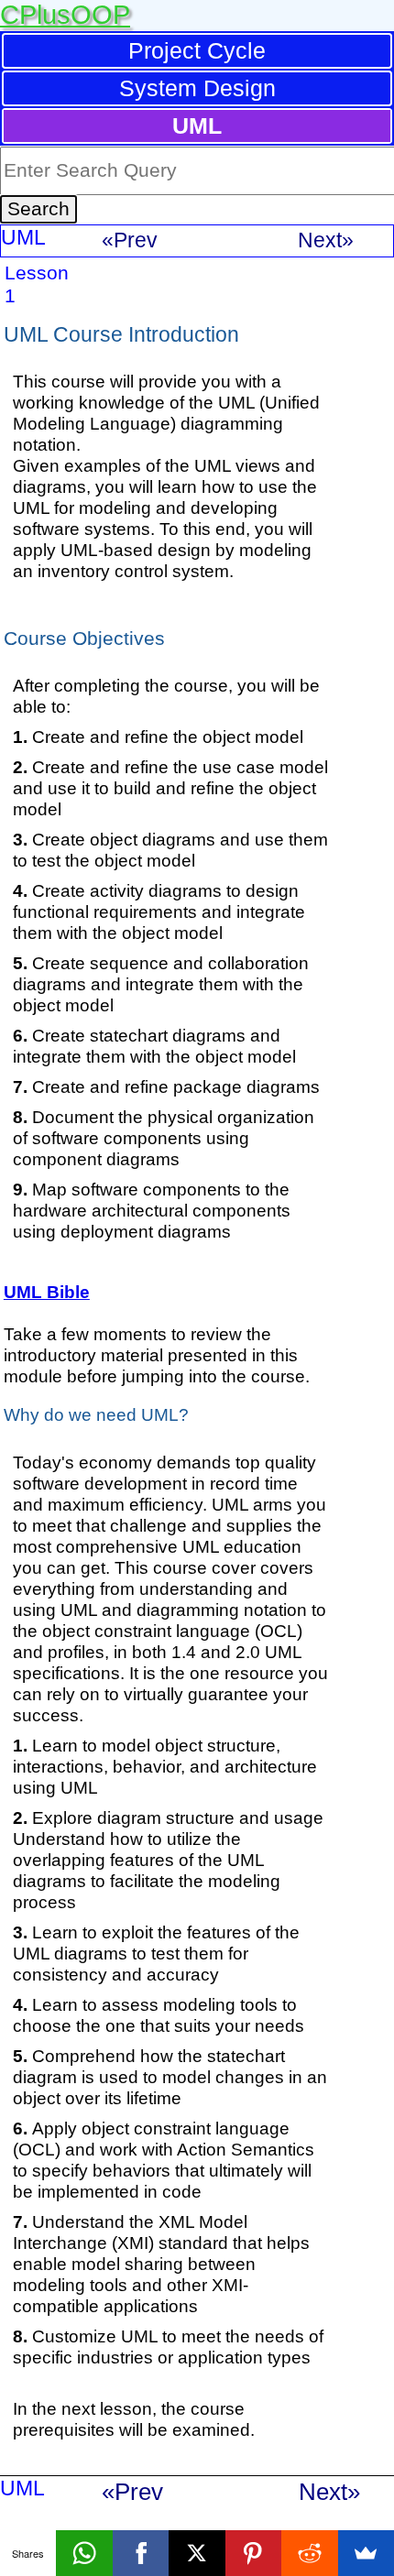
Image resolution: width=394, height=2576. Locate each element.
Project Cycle (197, 50)
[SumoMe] (366, 2553)
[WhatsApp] (84, 2553)
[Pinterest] (253, 2553)
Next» (326, 240)
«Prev (130, 240)
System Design (197, 88)
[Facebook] (141, 2553)
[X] (197, 2553)
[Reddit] (309, 2553)
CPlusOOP (65, 15)
